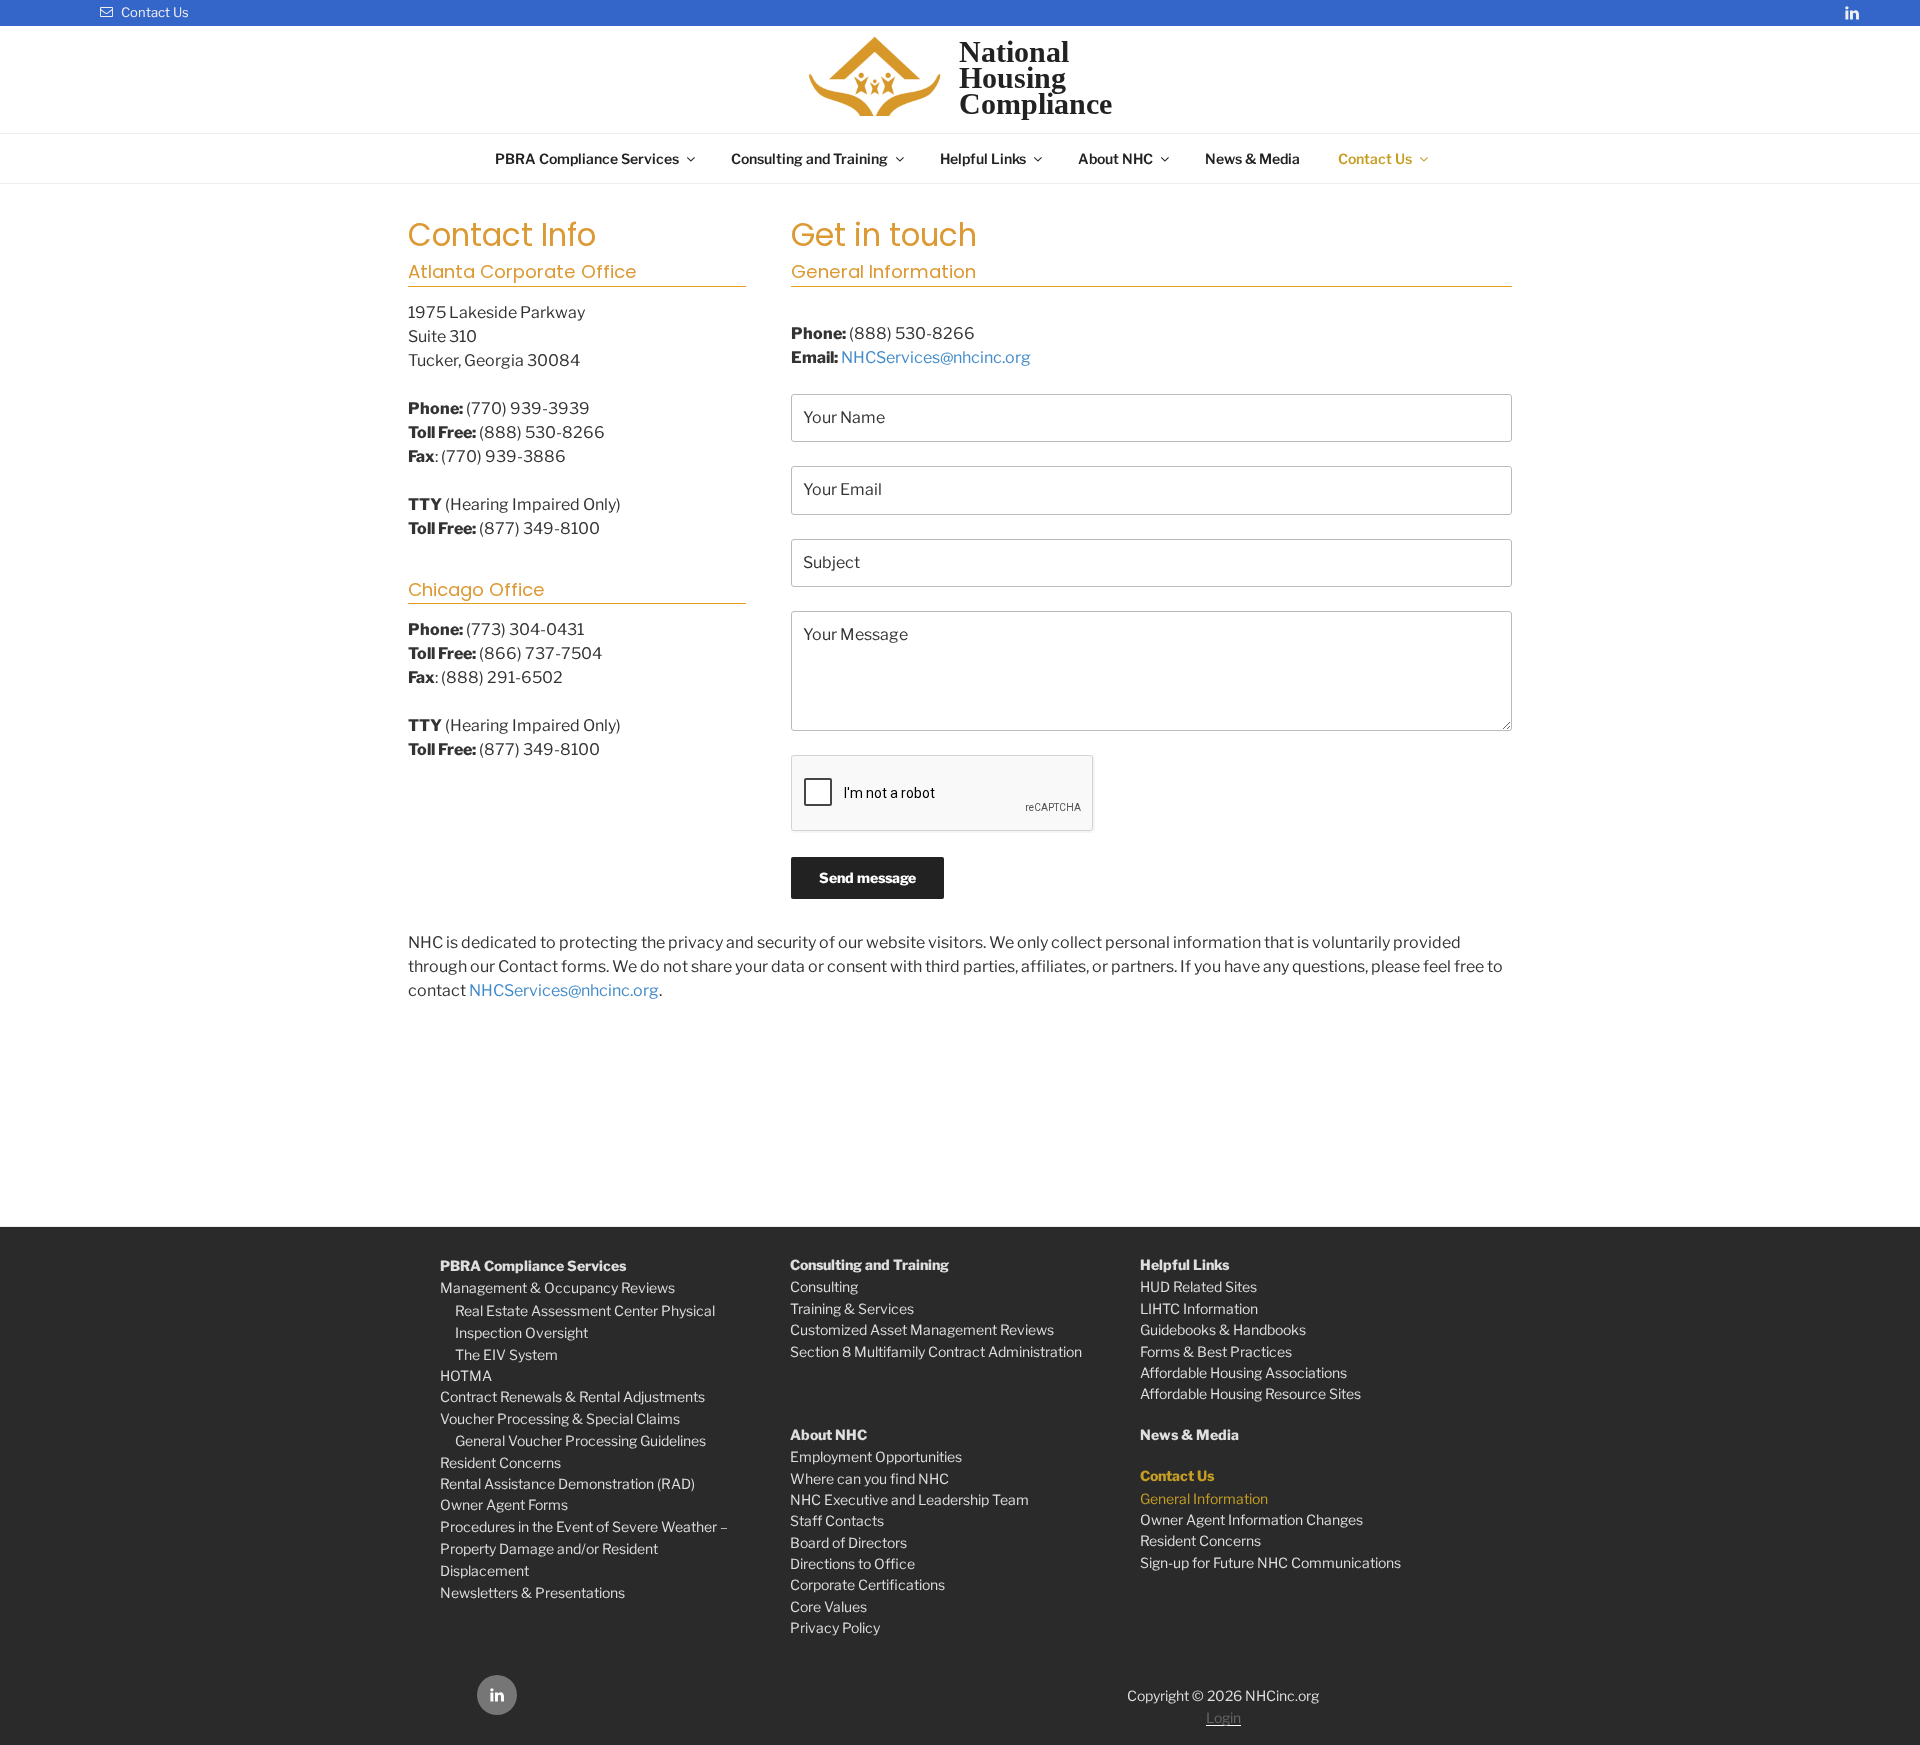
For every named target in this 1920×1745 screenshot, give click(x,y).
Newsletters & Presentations (532, 1592)
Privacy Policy (835, 1627)
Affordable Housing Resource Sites (1250, 1393)
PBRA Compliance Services (587, 158)
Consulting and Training (809, 158)
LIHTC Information (1199, 1308)
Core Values (828, 1606)
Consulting (824, 1286)
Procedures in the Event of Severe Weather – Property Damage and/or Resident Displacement (584, 1549)
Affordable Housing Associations (1243, 1372)
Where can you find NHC (869, 1478)
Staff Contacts (837, 1520)
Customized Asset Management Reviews (922, 1329)
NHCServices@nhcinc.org (936, 357)
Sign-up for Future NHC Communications (1270, 1562)
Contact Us (153, 12)
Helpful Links (983, 158)
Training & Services (852, 1308)
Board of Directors (848, 1542)
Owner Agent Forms (504, 1504)
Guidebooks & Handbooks (1223, 1329)
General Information (1204, 1498)
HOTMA (466, 1375)
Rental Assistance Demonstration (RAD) (567, 1483)
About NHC (1115, 158)
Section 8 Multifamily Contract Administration (936, 1351)
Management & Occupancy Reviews (557, 1287)
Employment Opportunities (876, 1456)
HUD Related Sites (1198, 1286)
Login (1223, 1717)
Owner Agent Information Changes (1251, 1519)
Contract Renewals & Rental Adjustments (572, 1396)
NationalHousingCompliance (1035, 78)
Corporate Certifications (867, 1584)
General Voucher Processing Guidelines (580, 1440)
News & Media (1252, 158)
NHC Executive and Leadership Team (909, 1499)
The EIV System (506, 1354)
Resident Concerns (500, 1462)
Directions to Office (852, 1563)
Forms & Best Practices (1216, 1351)
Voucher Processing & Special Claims (560, 1418)
